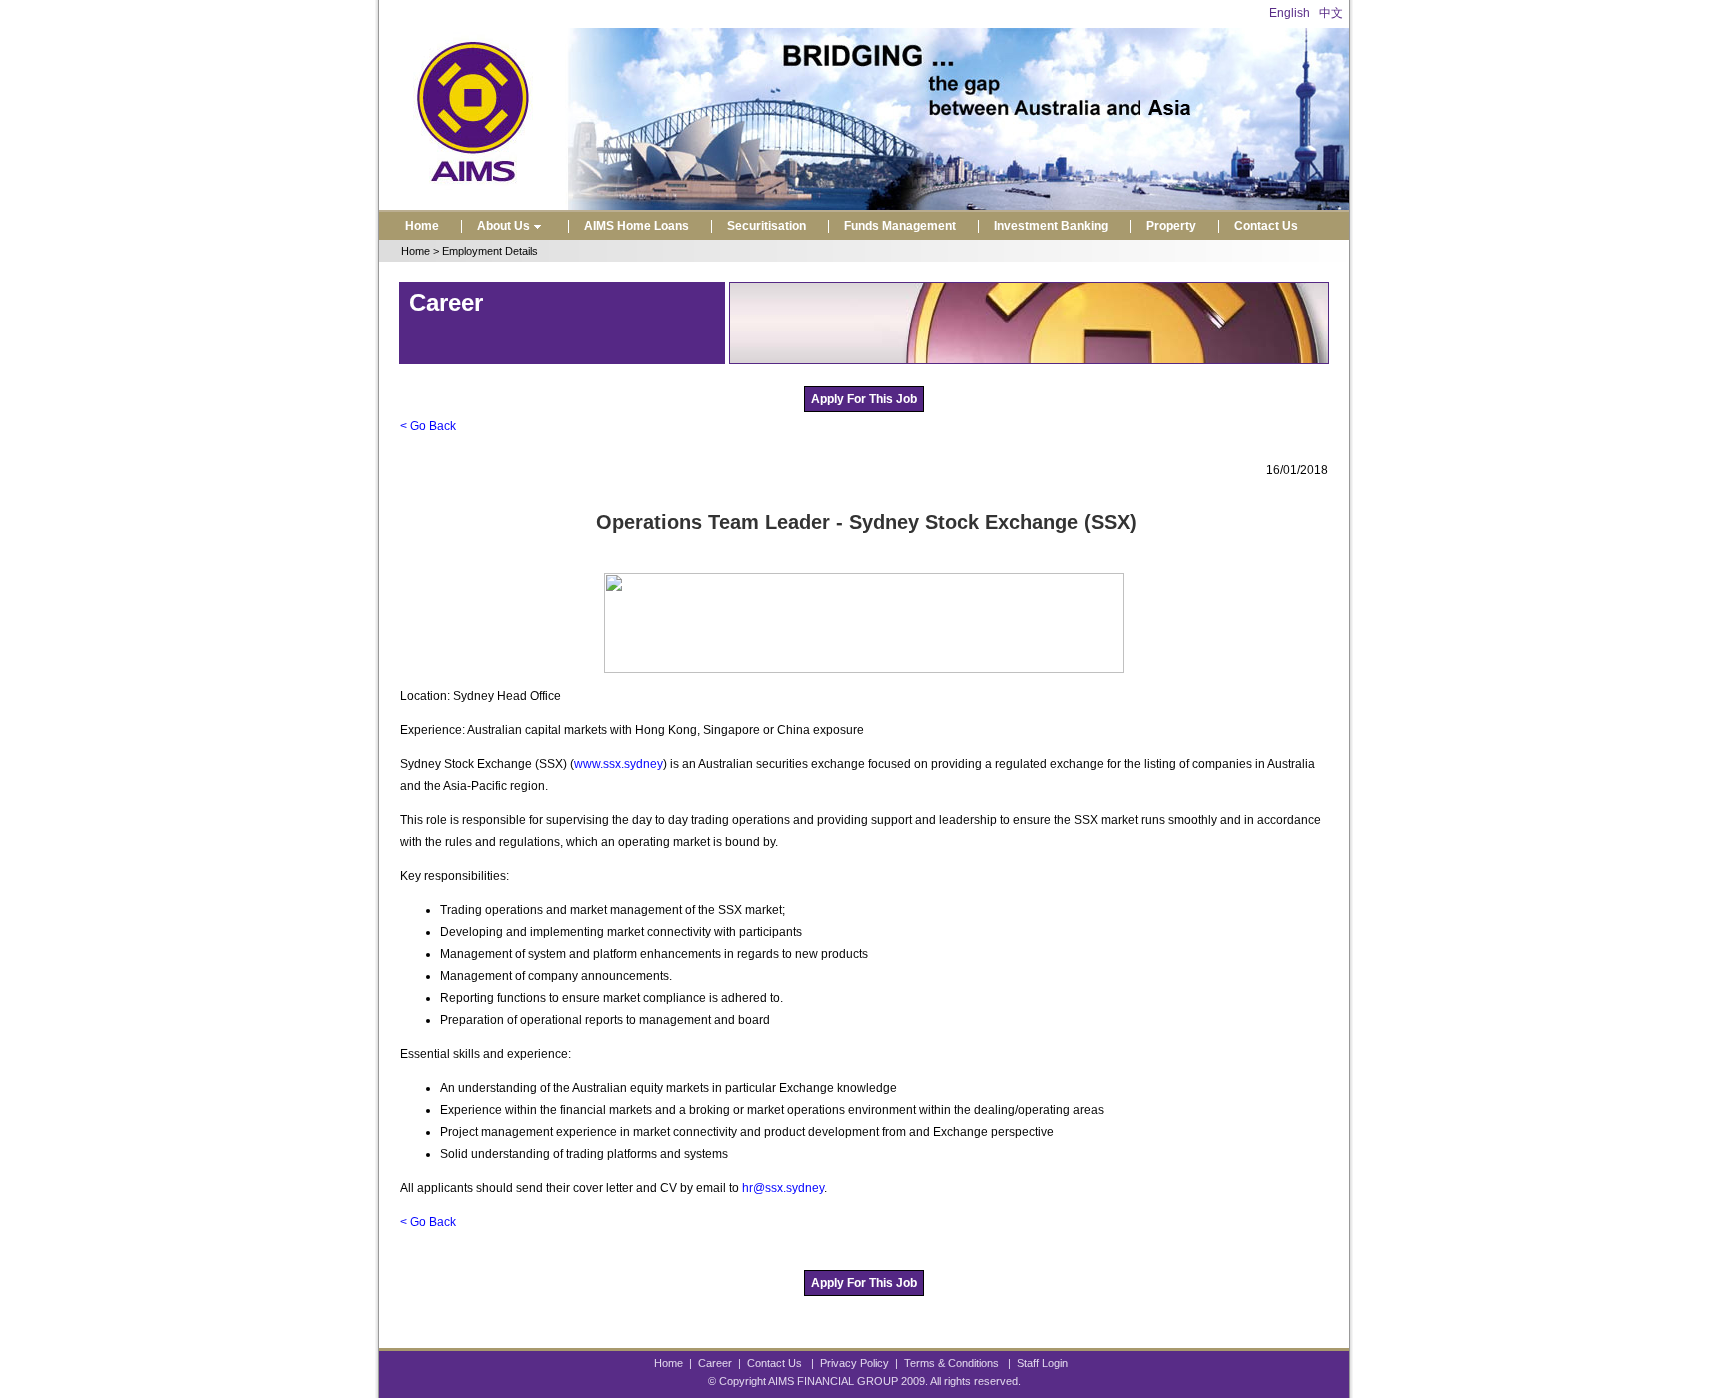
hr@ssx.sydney (783, 1188)
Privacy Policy (854, 1363)
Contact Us (1266, 226)
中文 (1331, 13)
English (1289, 13)
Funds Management (900, 226)
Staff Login (1042, 1363)
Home (422, 226)
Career (715, 1363)
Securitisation (766, 226)
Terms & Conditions (951, 1363)
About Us (503, 226)
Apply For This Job (864, 399)
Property (1171, 226)
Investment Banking (1051, 226)
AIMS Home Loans (636, 226)
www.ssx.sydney (618, 764)
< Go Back (428, 426)
